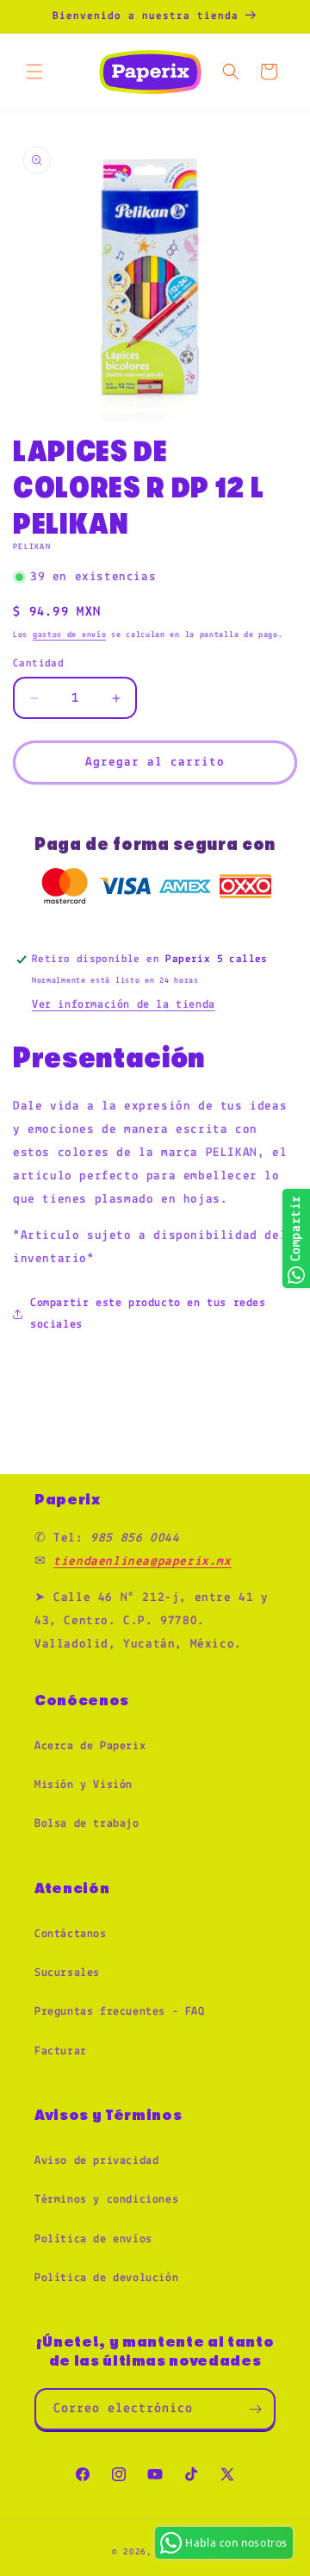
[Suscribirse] (255, 2409)
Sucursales (67, 1973)
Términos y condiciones (106, 2200)
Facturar (61, 2051)
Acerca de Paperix (90, 1746)
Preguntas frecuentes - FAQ (120, 2012)
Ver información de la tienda (124, 1005)
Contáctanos (71, 1934)
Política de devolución (106, 2278)
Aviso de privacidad (96, 2161)
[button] (34, 72)
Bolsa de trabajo (87, 1824)
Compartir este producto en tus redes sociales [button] (148, 1314)
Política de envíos (93, 2239)
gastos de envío (70, 635)
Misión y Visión (84, 1785)
